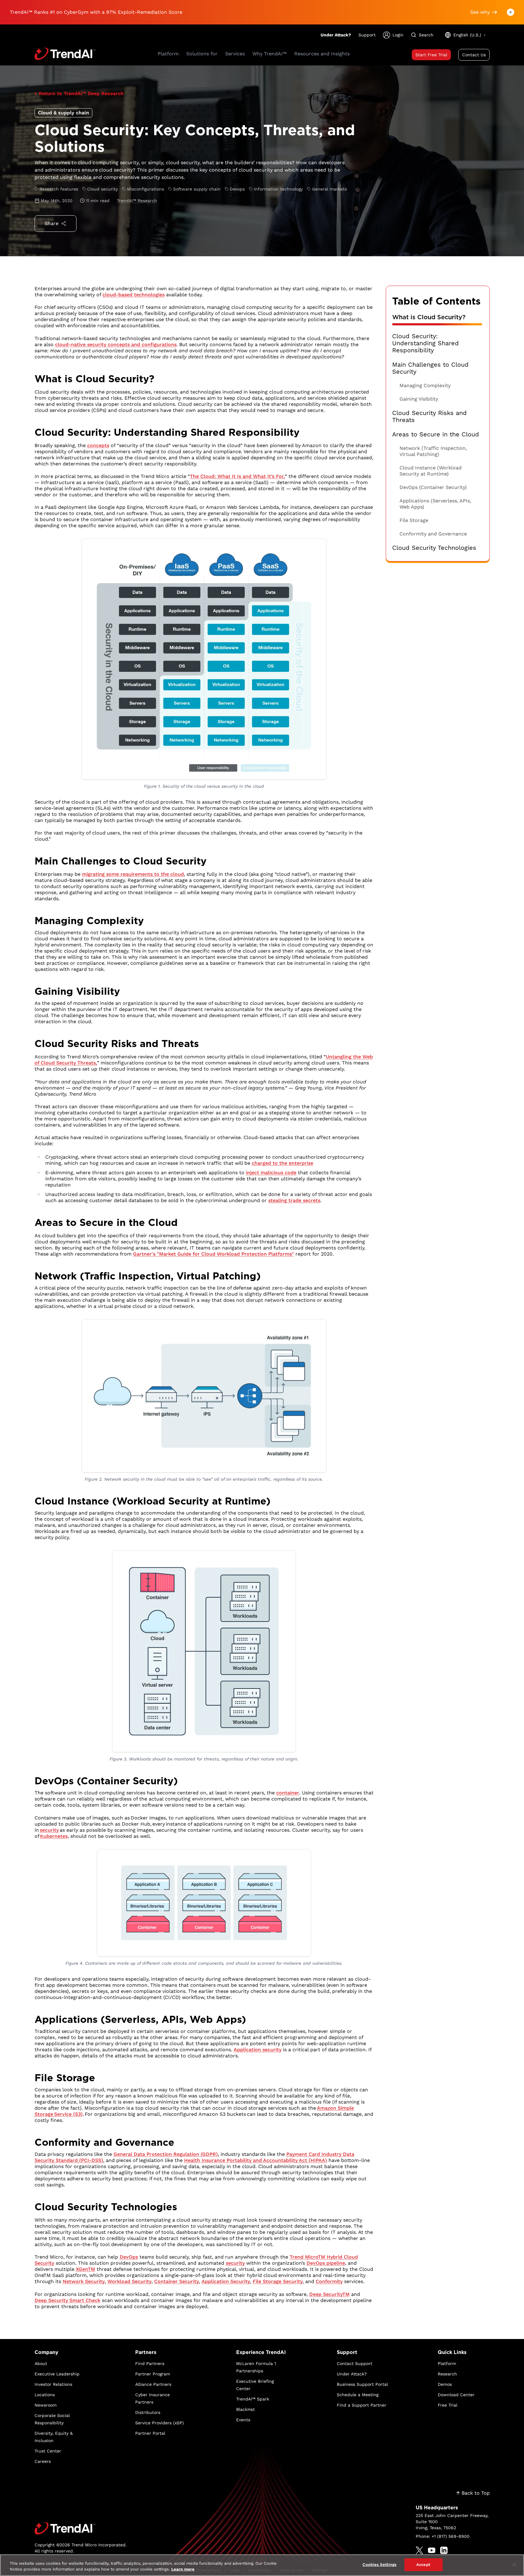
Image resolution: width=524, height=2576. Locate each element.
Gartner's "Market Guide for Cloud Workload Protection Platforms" (214, 1254)
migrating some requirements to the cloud (133, 874)
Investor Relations (53, 2384)
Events (243, 2420)
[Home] (81, 2528)
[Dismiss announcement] (511, 12)
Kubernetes (54, 1836)
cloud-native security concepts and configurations (116, 344)
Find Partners (150, 2363)
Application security (258, 2050)
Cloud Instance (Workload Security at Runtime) (431, 471)
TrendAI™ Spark (253, 2399)
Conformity (329, 2281)
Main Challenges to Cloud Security (430, 368)
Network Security (84, 2281)
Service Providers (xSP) (160, 2423)
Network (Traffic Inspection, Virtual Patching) (433, 451)
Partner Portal (150, 2433)
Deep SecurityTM (329, 2294)
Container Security (177, 2281)
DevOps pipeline (326, 2263)
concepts (98, 445)
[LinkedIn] (444, 2550)
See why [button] (480, 12)
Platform (447, 2363)
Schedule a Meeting (358, 2395)
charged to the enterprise (282, 1163)
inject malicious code (271, 1173)
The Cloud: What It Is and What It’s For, (237, 476)
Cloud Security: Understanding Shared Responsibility (426, 343)
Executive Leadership (57, 2374)
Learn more (183, 2569)
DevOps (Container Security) (433, 487)
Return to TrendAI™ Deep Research (81, 93)
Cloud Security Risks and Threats (429, 416)
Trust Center (48, 2451)
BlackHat (245, 2409)
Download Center (456, 2395)
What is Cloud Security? (429, 317)
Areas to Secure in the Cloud (436, 434)
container (288, 1793)
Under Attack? (336, 35)
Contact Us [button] (474, 55)
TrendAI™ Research (137, 201)
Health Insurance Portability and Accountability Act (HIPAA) (256, 2160)
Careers (43, 2461)
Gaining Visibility (419, 399)
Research (447, 2374)
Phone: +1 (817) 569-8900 (443, 2536)
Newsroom (46, 2405)
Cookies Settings (379, 2565)
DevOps (129, 2257)
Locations (45, 2395)
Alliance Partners (153, 2384)
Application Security (226, 2281)
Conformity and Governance (433, 534)
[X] (419, 2550)
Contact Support (355, 2363)
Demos (445, 2384)
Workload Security (129, 2281)
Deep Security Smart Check (67, 2300)
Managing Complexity (425, 385)
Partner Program (153, 2374)
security (49, 1830)
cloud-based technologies (134, 295)
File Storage (414, 520)
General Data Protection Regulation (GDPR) (166, 2154)
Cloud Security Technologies (434, 548)
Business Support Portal (362, 2384)
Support (367, 35)
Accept (423, 2565)
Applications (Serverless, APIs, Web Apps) (435, 504)
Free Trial (448, 2405)
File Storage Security (278, 2281)
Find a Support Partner (362, 2405)
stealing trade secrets (294, 1200)
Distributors (148, 2412)
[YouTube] (432, 2550)
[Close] (514, 2565)
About (41, 2363)
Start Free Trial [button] (431, 55)
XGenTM (85, 2269)
